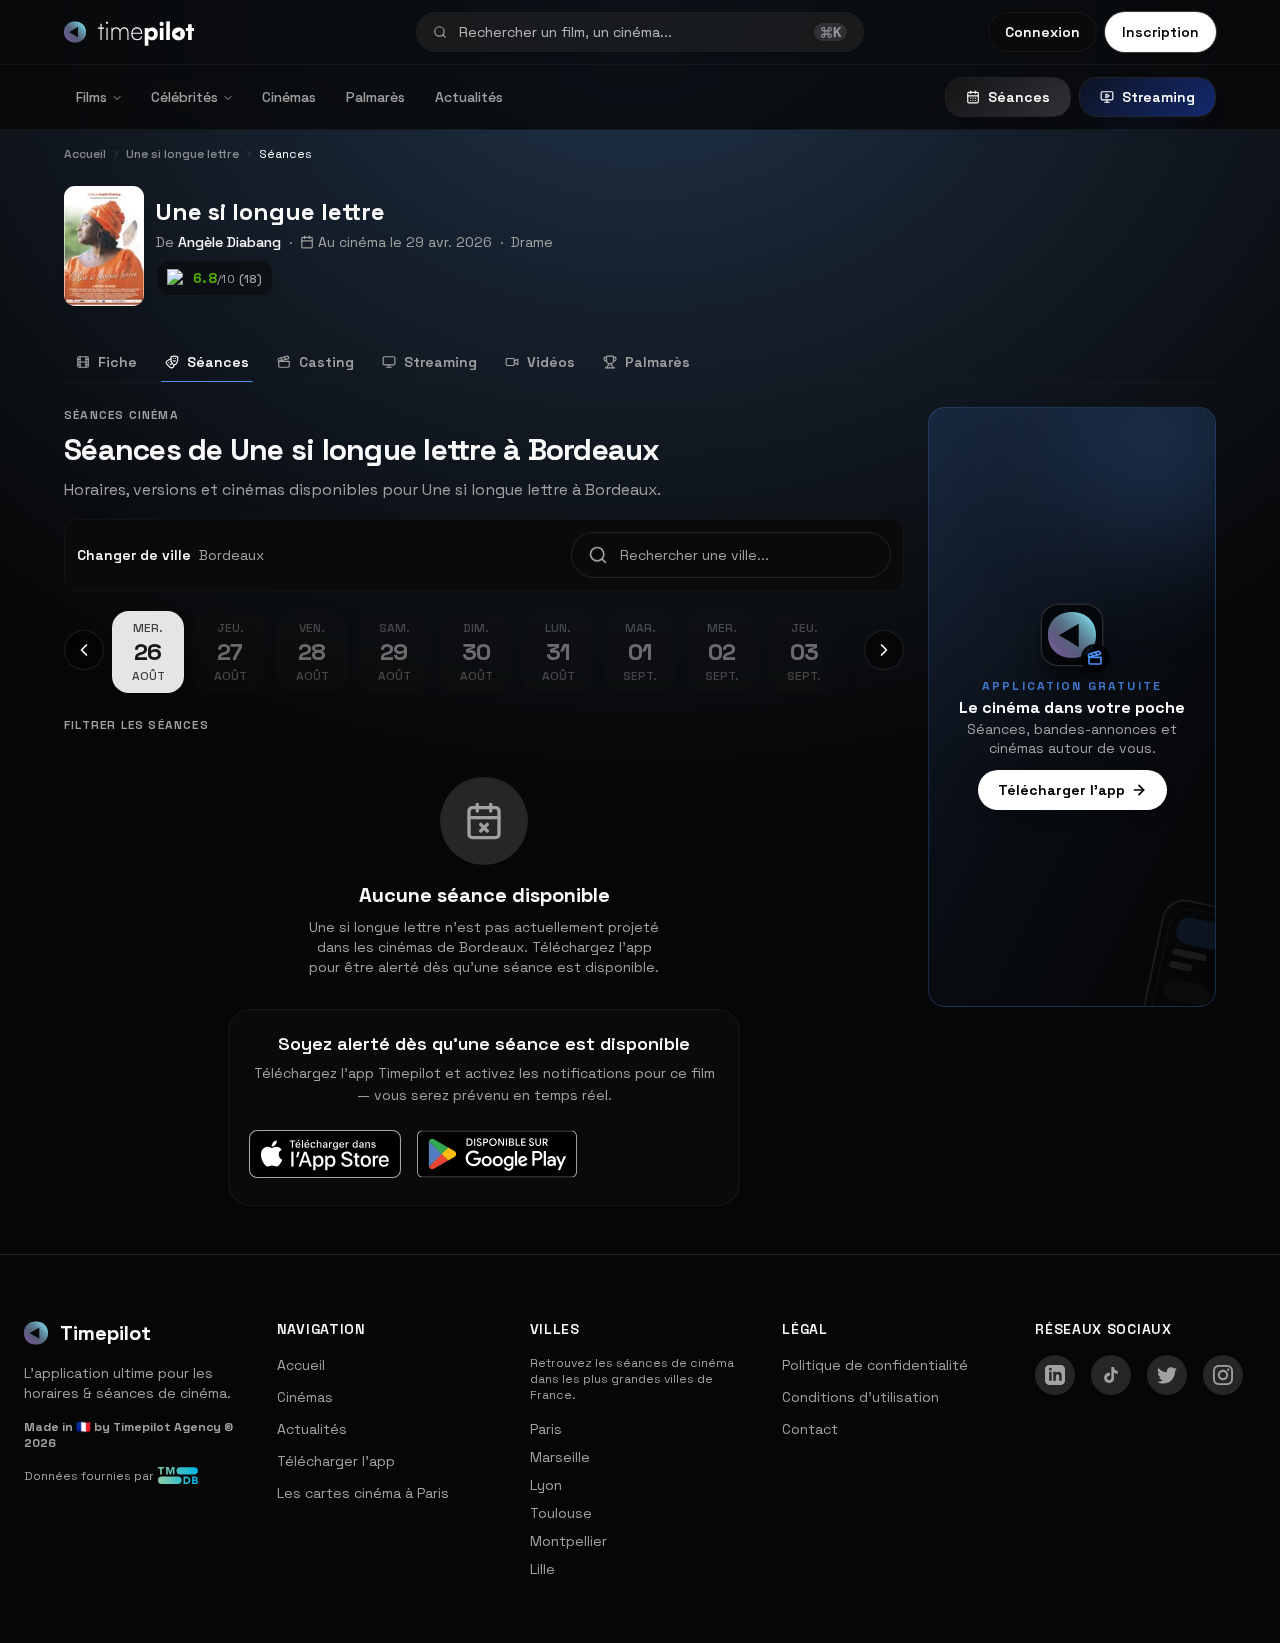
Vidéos (551, 362)
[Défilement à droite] (884, 650)
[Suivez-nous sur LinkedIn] (1055, 1375)
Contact (810, 1429)
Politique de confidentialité (875, 1365)
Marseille (560, 1457)
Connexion (1042, 32)
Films (91, 97)
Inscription (1160, 32)
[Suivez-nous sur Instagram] (1223, 1375)
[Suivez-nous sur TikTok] (1111, 1375)
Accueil (301, 1365)
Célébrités (184, 97)
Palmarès (375, 97)
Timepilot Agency (167, 1427)
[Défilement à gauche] (84, 650)
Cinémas (289, 97)
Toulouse (561, 1513)
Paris (546, 1429)
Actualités (469, 97)
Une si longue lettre (270, 211)
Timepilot (105, 1333)
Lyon (546, 1485)
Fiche (117, 362)
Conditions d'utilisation (860, 1397)
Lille (542, 1569)
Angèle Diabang (229, 242)
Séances (1019, 97)
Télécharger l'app (1061, 790)
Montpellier (568, 1541)
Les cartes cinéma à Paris (363, 1493)
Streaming (1158, 97)
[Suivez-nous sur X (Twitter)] (1167, 1375)
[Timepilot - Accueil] (129, 32)
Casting (326, 362)
